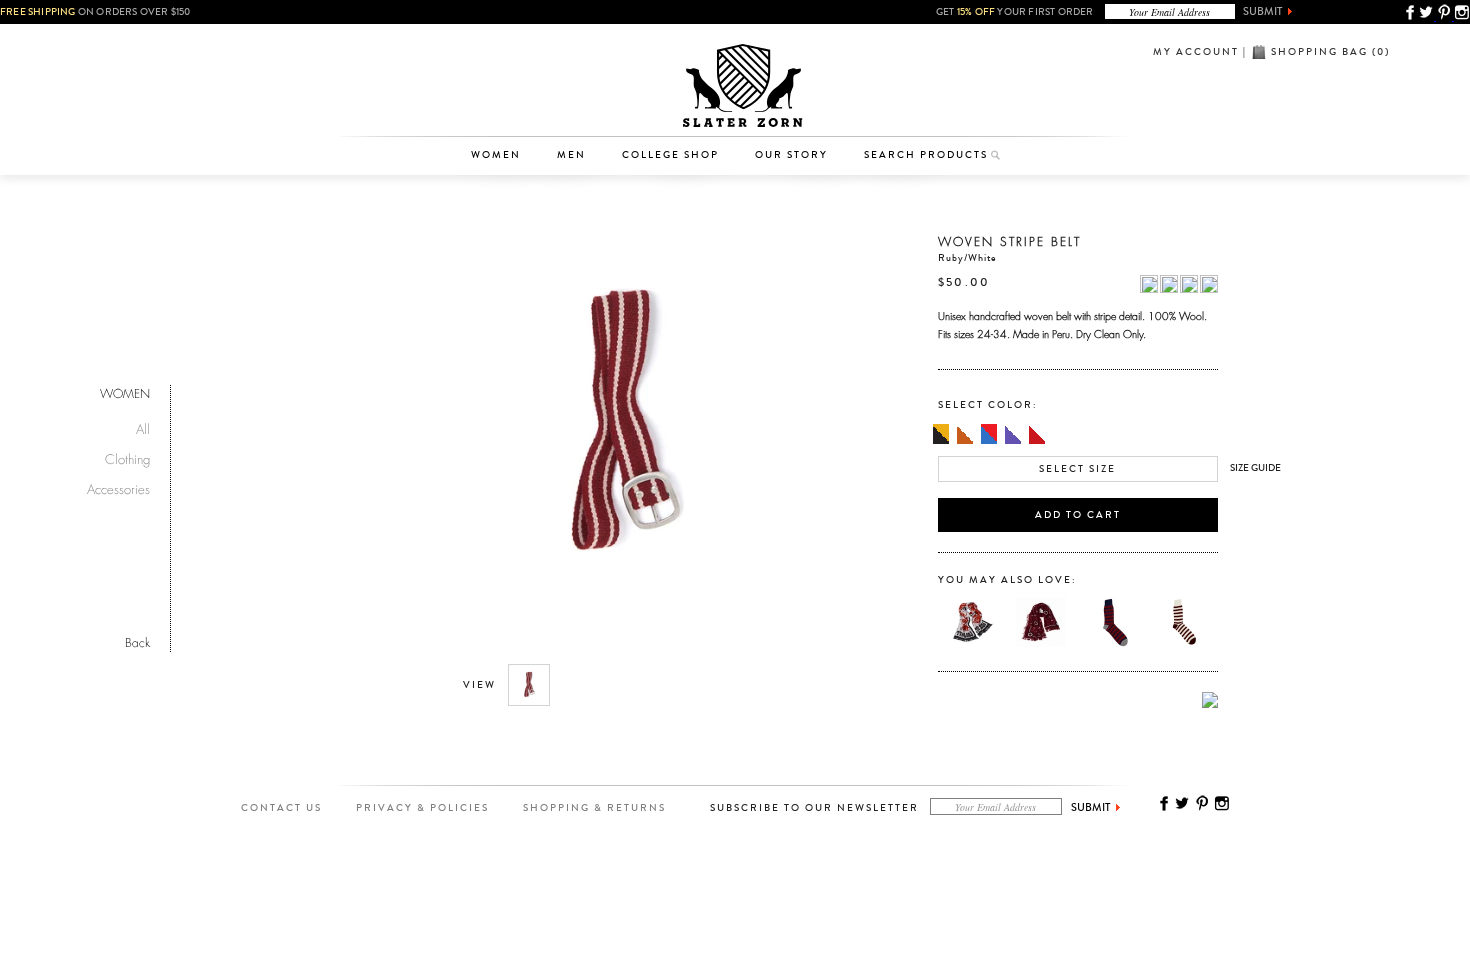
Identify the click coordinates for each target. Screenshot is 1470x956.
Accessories (506, 106)
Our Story (791, 155)
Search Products (926, 155)
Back (137, 640)
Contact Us (281, 808)
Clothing (505, 75)
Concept (818, 106)
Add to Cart (1078, 515)
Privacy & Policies (422, 808)
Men (571, 155)
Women (496, 155)
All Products (505, 44)
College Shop (670, 155)
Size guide (1255, 468)
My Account (1196, 52)
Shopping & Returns (594, 808)
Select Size (1077, 469)
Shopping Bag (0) (1330, 52)
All (143, 426)
